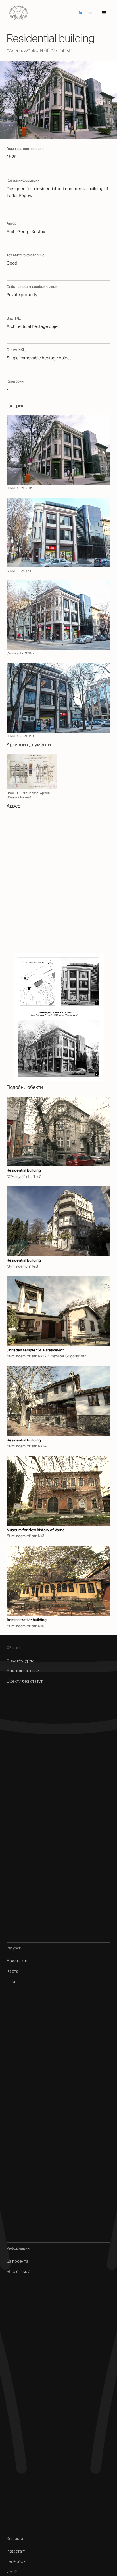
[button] (104, 13)
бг (81, 13)
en (90, 13)
